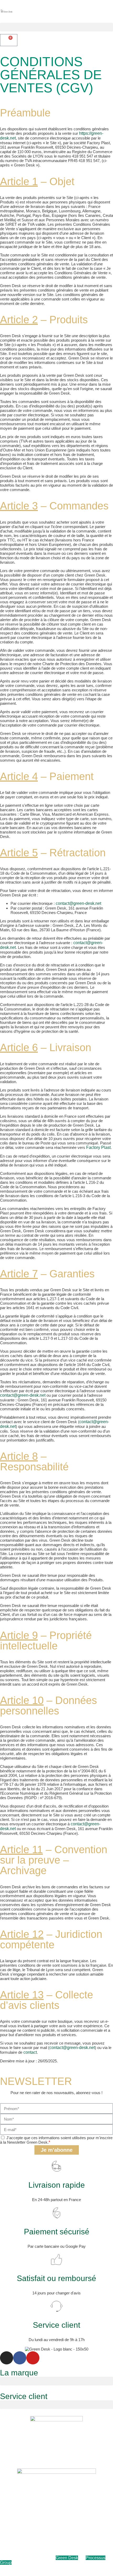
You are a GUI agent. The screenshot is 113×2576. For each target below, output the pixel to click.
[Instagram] (7, 2358)
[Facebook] (20, 2358)
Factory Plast (98, 1147)
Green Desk (67, 2558)
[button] (56, 27)
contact (30, 2052)
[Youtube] (33, 2358)
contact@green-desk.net (78, 903)
